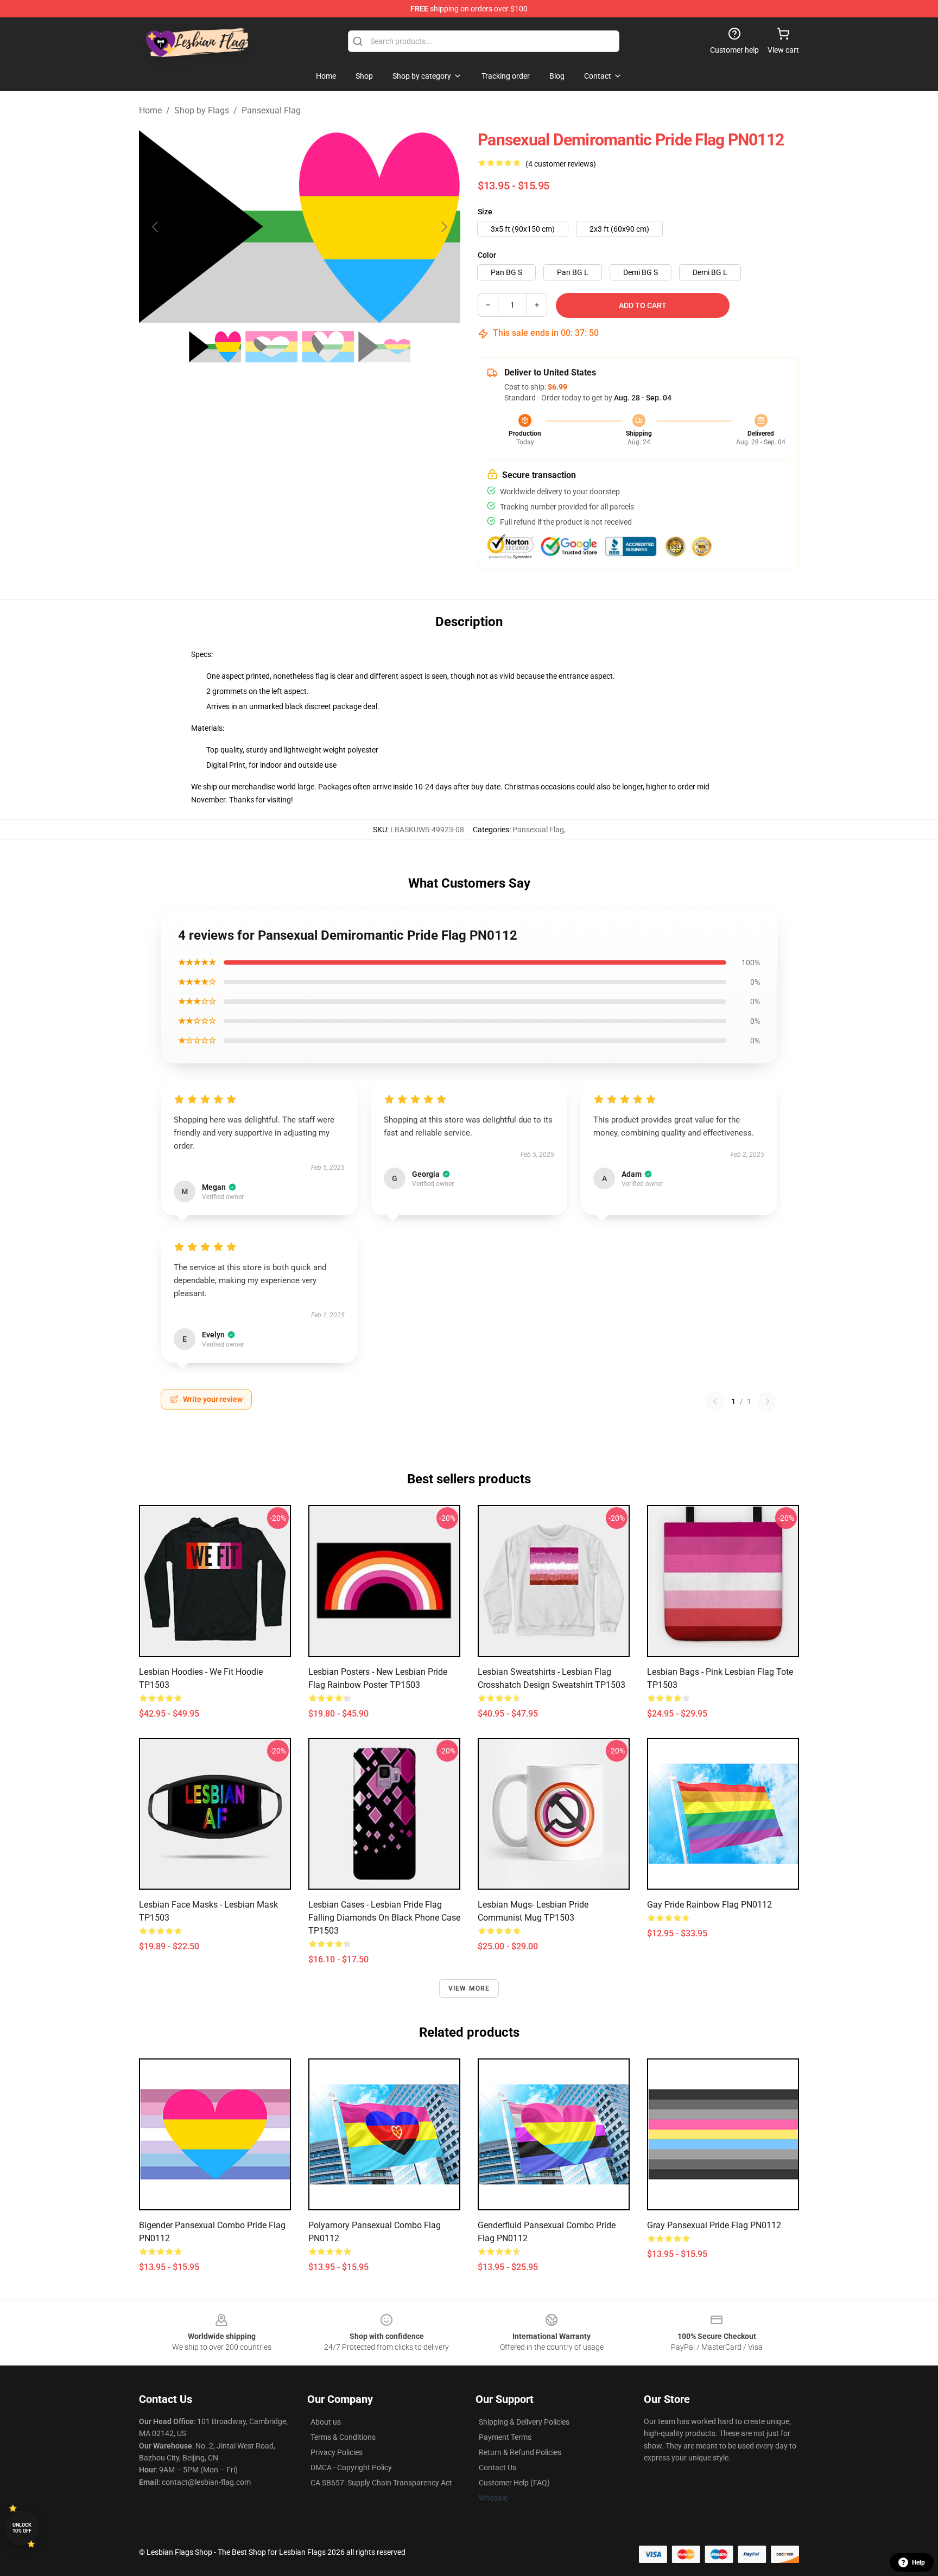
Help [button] (918, 2562)
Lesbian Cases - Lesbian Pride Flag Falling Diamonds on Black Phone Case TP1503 (384, 1918)
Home (150, 110)
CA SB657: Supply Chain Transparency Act (381, 2483)
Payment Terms (505, 2437)
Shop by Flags (202, 110)
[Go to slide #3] (328, 347)
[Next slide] (443, 227)
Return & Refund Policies (520, 2452)
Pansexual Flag (271, 110)
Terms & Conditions (343, 2437)
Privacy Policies (337, 2452)
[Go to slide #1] (215, 347)
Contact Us (497, 2467)
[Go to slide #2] (271, 347)
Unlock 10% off (22, 2528)
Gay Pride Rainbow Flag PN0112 (709, 1905)
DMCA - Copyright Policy (351, 2467)
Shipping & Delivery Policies (524, 2422)
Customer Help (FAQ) (514, 2483)
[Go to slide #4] (384, 347)
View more (469, 1988)
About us (326, 2422)
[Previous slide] (156, 227)
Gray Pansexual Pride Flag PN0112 (714, 2225)
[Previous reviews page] (715, 1401)
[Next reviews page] (768, 1401)
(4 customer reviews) (561, 164)
